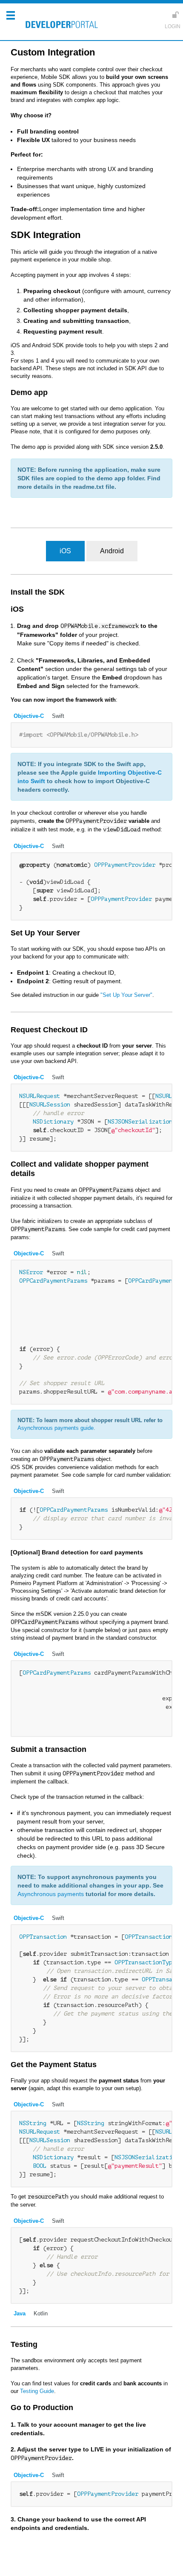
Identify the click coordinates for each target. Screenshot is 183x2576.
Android (112, 551)
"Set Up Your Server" (126, 995)
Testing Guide (37, 2391)
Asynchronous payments (51, 1894)
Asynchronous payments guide (56, 1428)
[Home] (60, 26)
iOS (65, 551)
